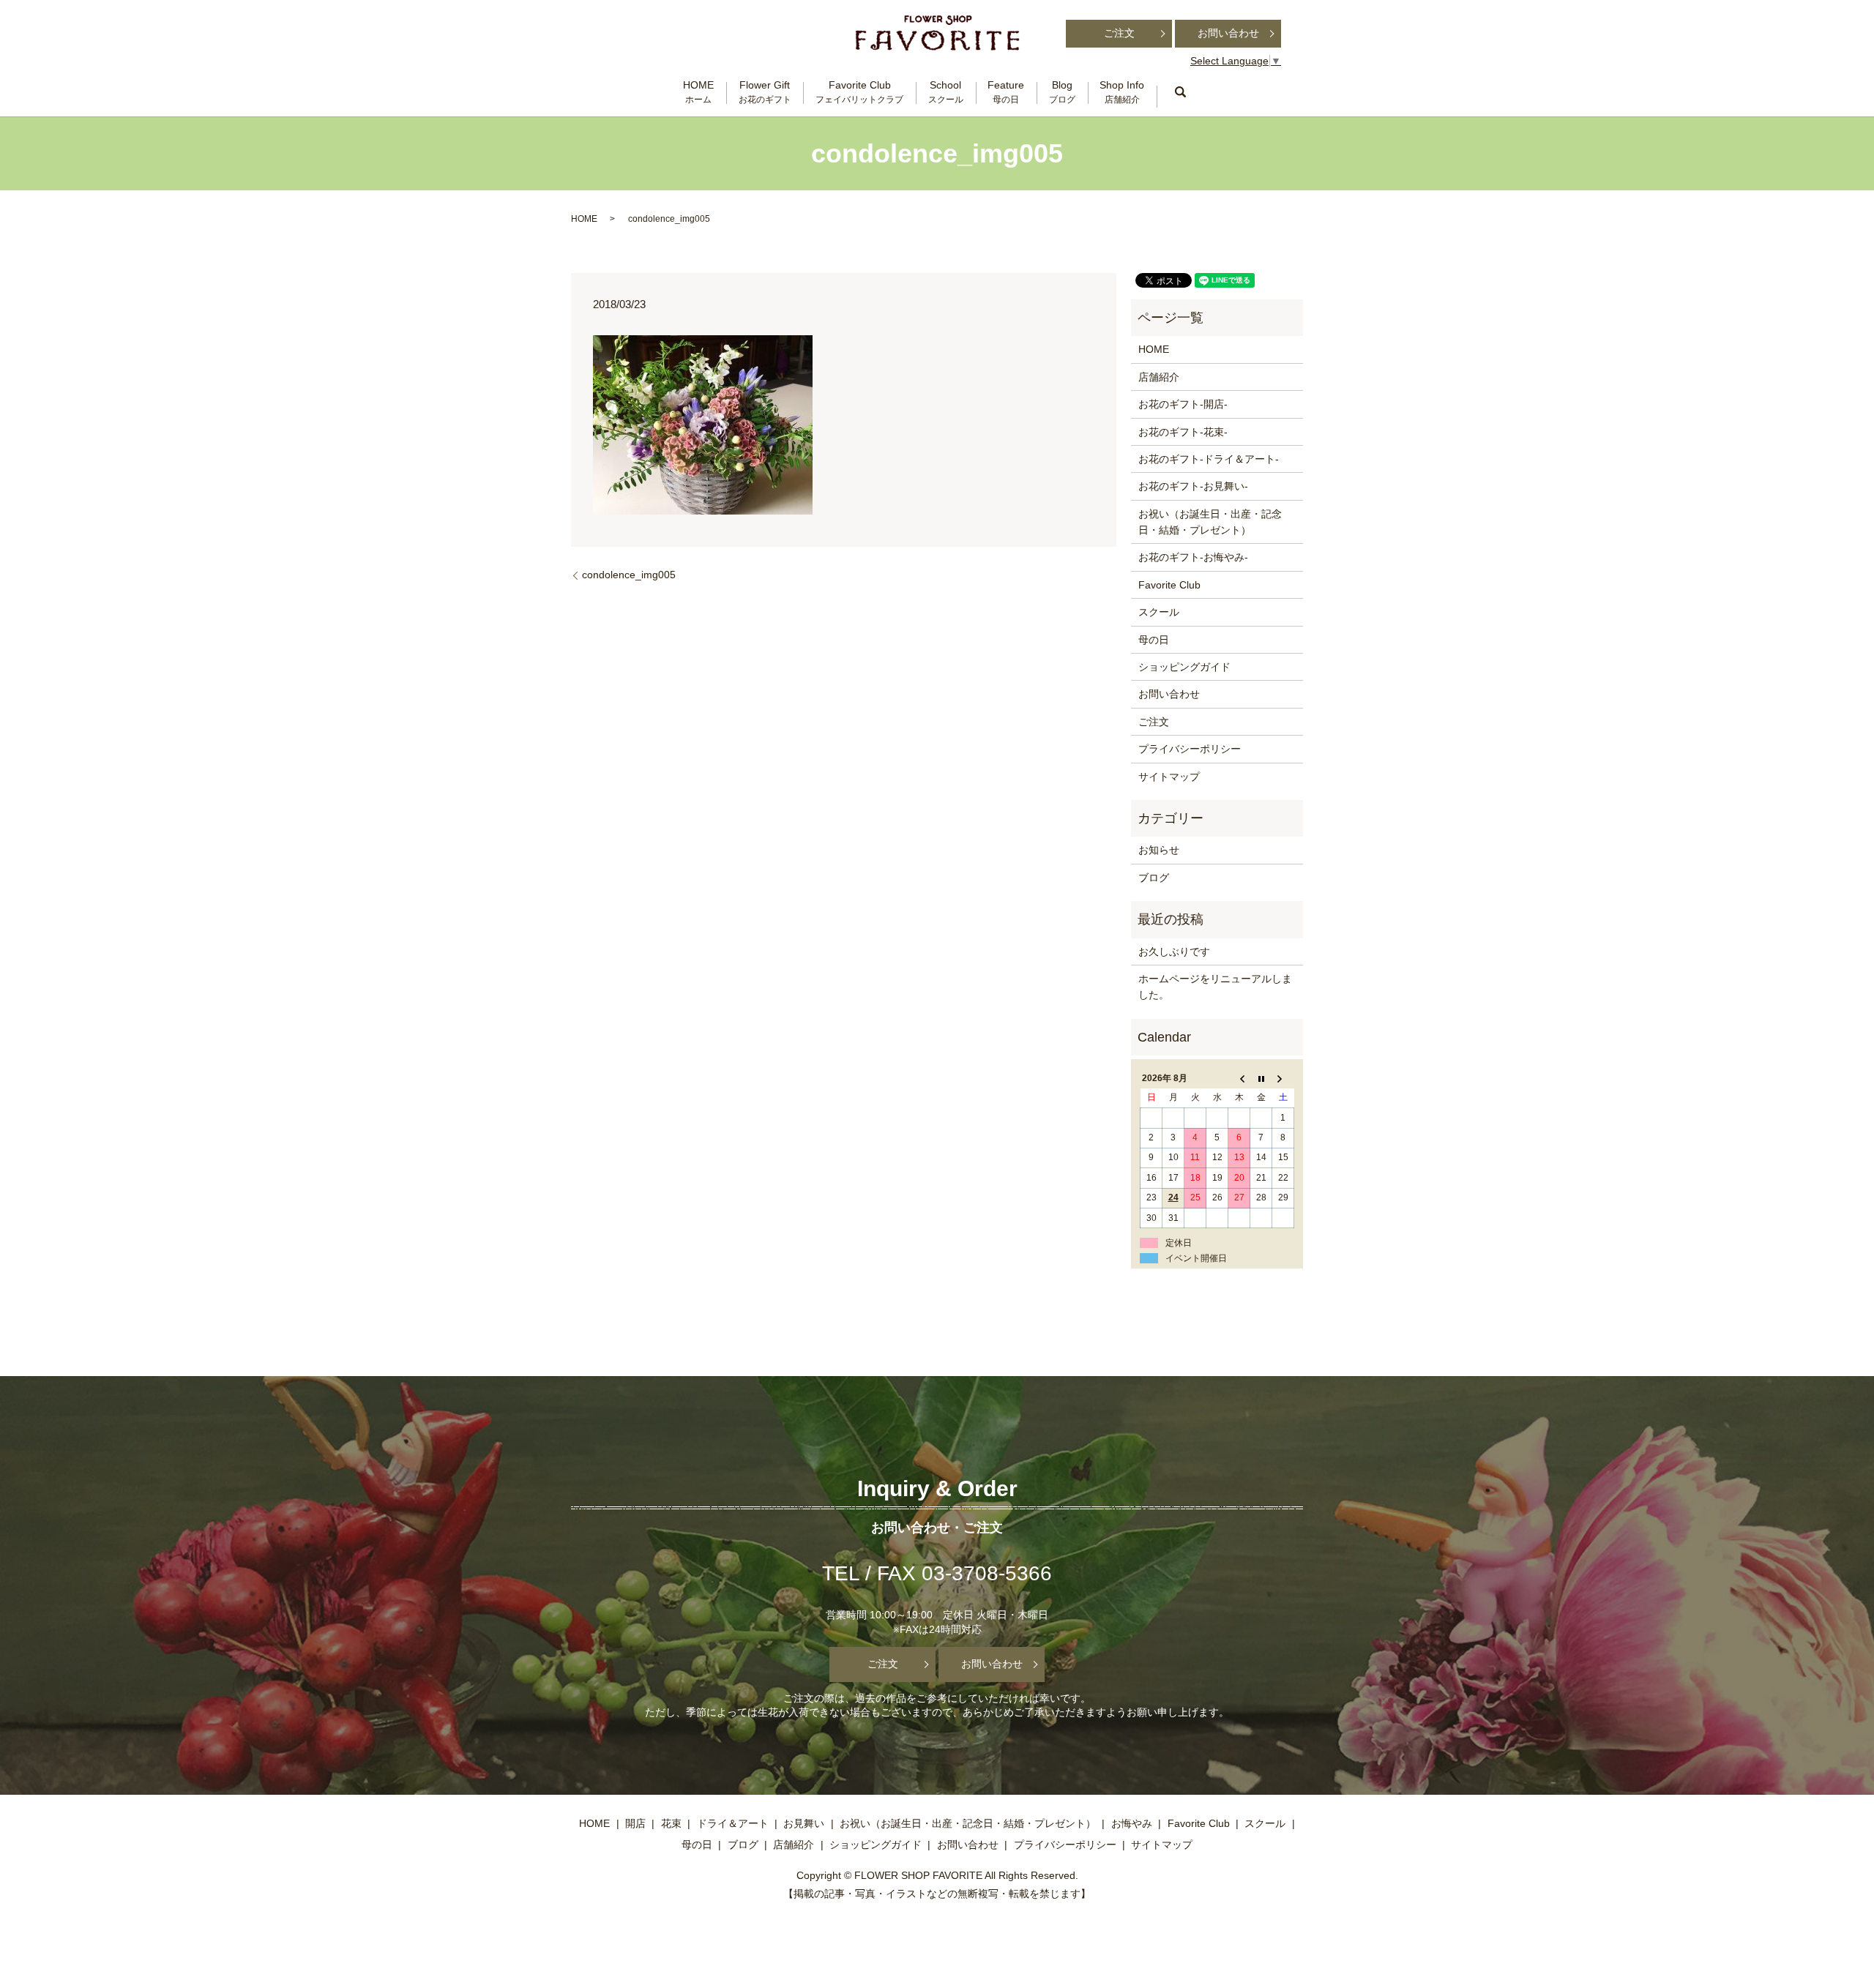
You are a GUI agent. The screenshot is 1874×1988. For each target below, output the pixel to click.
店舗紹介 (1159, 377)
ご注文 (1119, 33)
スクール (1159, 612)
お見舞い (804, 1823)
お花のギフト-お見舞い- (1193, 486)
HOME (698, 92)
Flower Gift (765, 92)
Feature (1006, 92)
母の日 (1154, 640)
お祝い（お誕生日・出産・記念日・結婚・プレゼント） (1210, 522)
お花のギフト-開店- (1183, 404)
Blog (1062, 92)
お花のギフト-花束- (1183, 432)
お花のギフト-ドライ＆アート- (1209, 459)
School (946, 92)
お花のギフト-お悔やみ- (1193, 557)
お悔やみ (1132, 1823)
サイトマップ (1169, 777)
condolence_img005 (629, 575)
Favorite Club (859, 92)
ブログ (1154, 878)
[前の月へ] (1239, 1078)
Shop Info (1122, 92)
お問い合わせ (1228, 33)
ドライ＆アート (733, 1823)
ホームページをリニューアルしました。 (1215, 987)
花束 (671, 1823)
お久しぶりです (1174, 952)
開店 (635, 1823)
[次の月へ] (1283, 1078)
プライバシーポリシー (1190, 749)
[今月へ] (1261, 1078)
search (1180, 92)
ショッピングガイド (1184, 667)
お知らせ (1159, 850)
